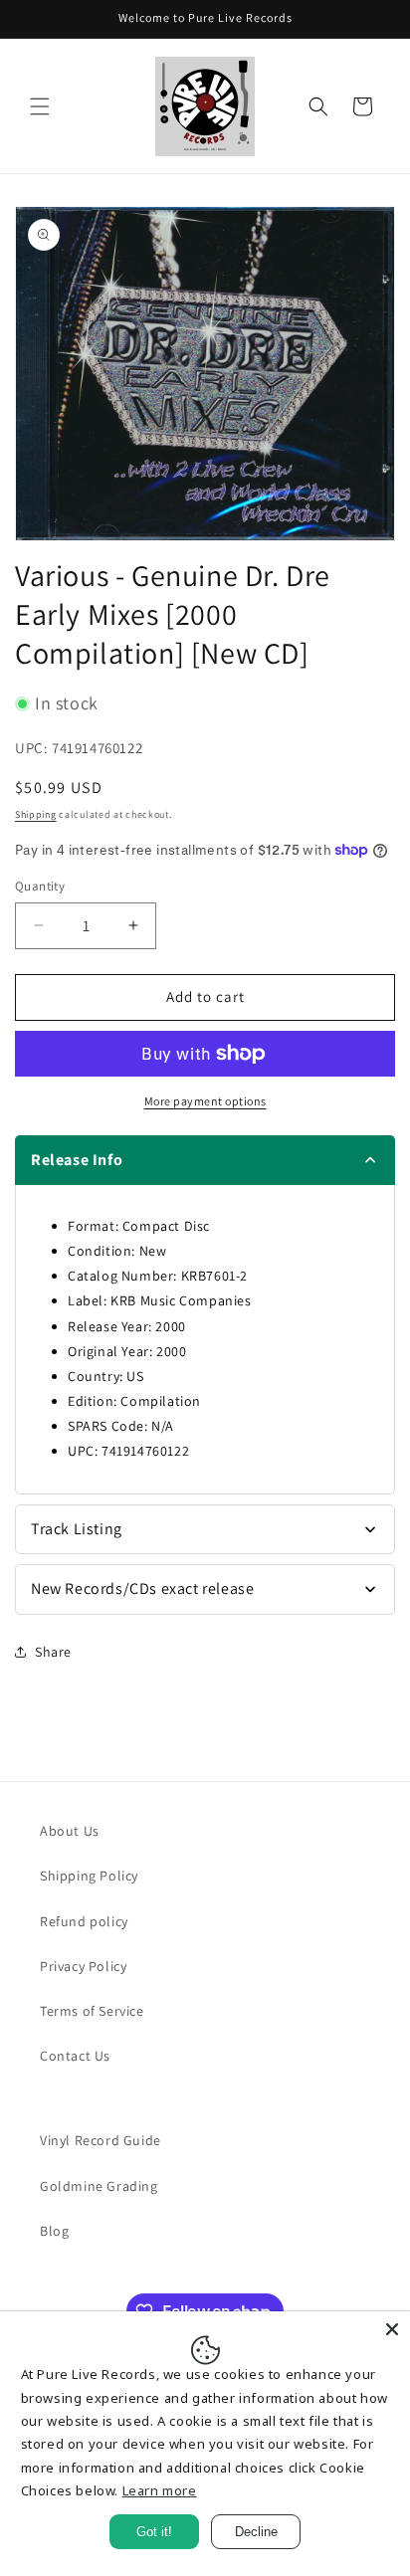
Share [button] (53, 1652)
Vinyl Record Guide (101, 2140)
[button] (40, 106)
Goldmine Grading (99, 2186)
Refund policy (84, 1921)
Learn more (160, 2490)
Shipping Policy (89, 1876)
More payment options (205, 1101)
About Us (70, 1831)
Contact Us (75, 2056)
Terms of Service (92, 2011)
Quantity (40, 886)
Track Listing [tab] (77, 1529)
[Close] (392, 2329)
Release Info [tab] (77, 1160)
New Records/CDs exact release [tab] (142, 1588)
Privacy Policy (83, 1966)
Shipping (36, 814)
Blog (54, 2231)
